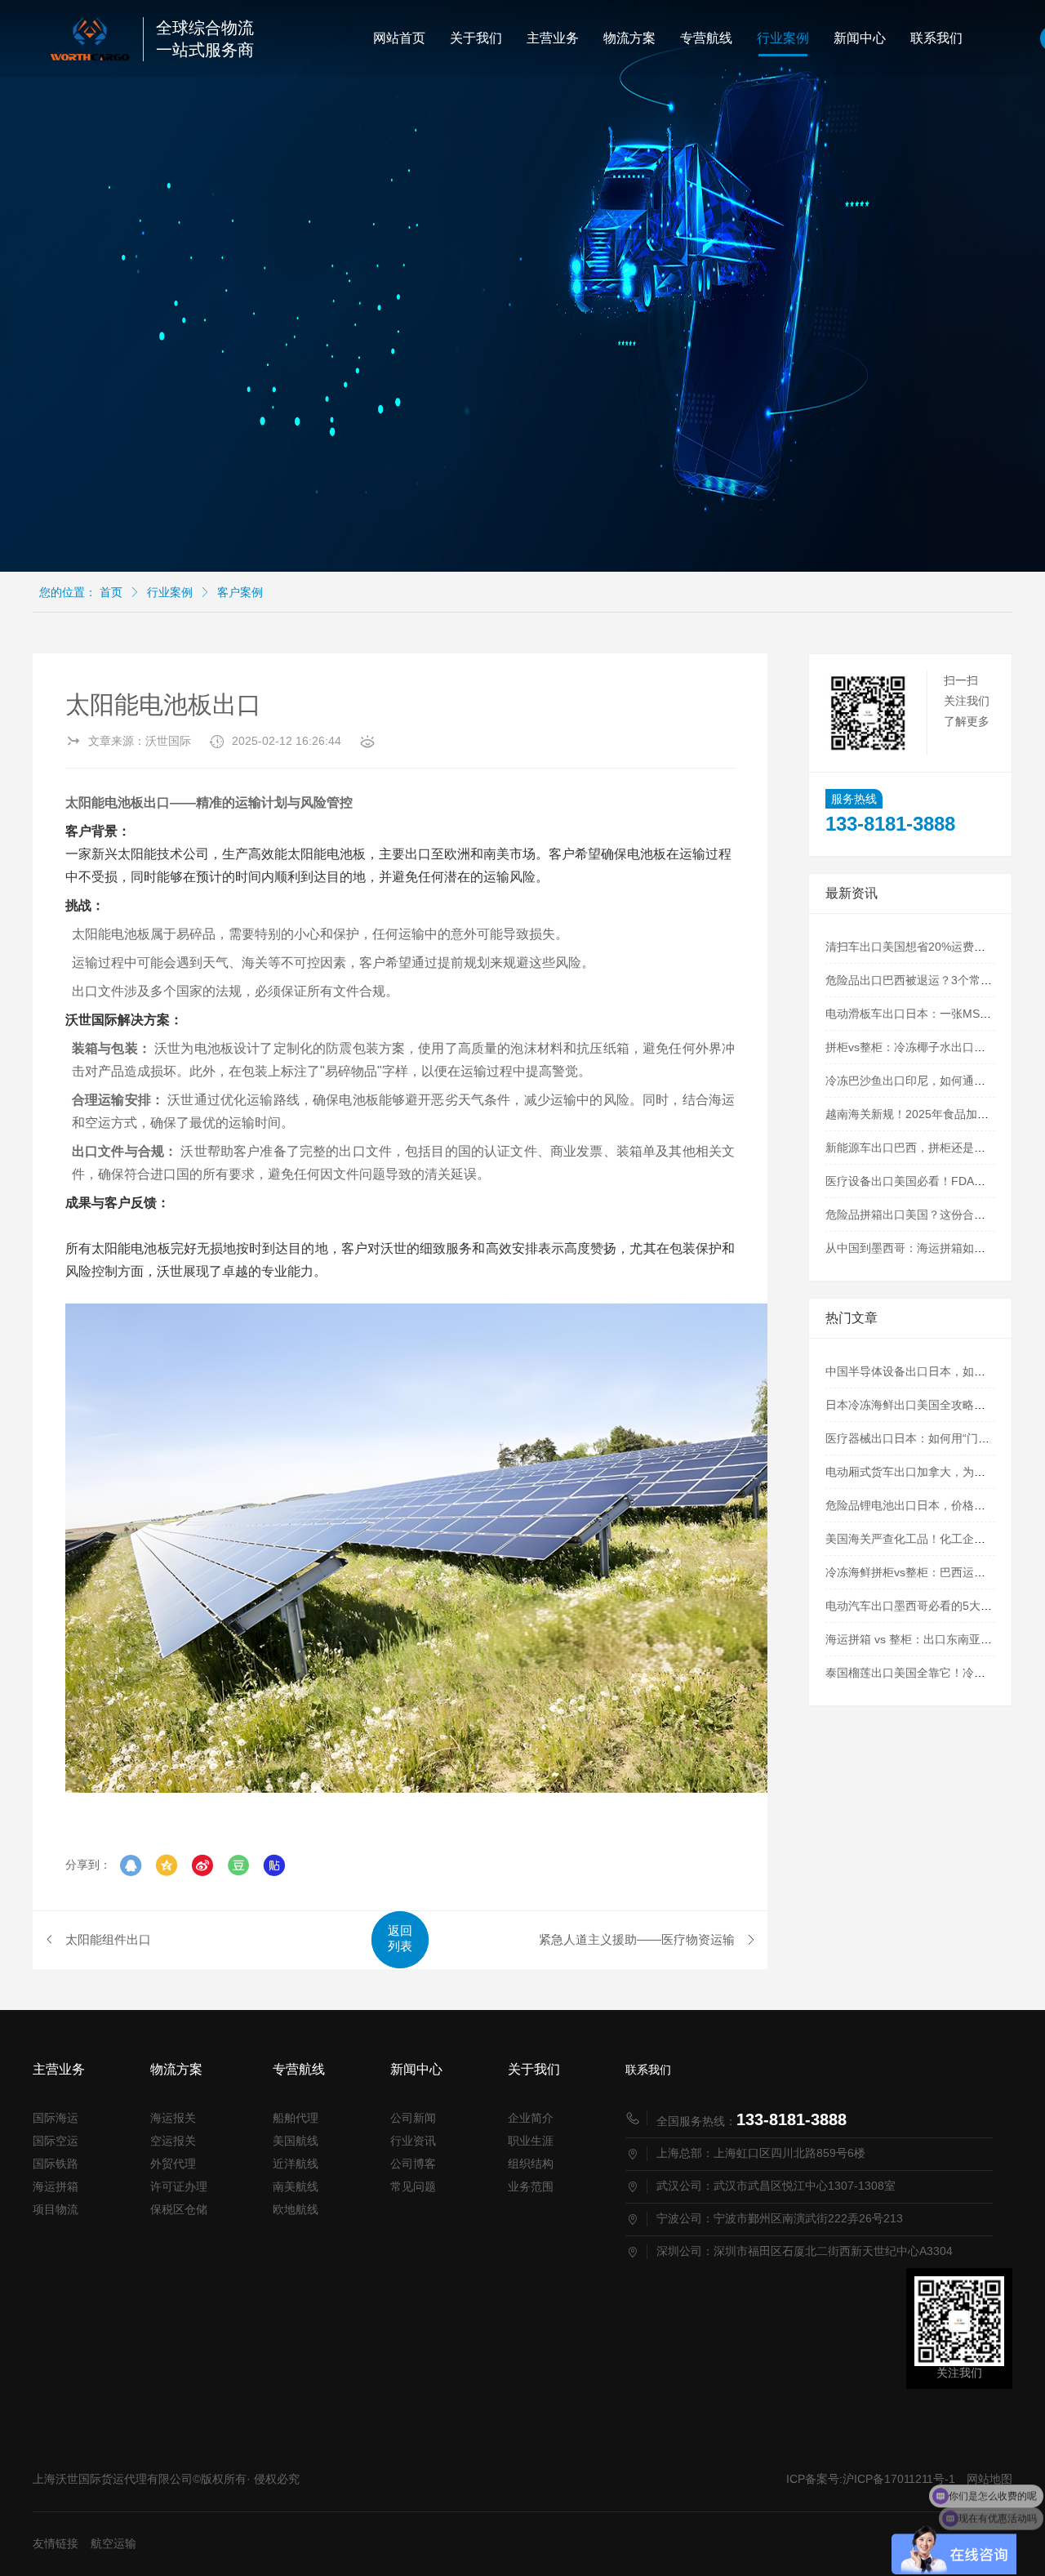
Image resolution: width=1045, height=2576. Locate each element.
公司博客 (413, 2164)
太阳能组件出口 (108, 1939)
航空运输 (113, 2543)
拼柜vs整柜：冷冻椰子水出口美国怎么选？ (934, 1047)
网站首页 (399, 38)
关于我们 (476, 38)
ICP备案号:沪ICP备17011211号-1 (871, 2479)
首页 (111, 592)
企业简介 (531, 2118)
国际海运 (56, 2118)
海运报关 (173, 2118)
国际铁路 (56, 2164)
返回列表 (400, 1938)
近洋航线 (296, 2164)
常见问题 (413, 2186)
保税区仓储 (179, 2209)
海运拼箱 (56, 2186)
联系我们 (936, 38)
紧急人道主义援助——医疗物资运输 (637, 1939)
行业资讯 (413, 2141)
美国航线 (296, 2141)
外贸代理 (173, 2164)
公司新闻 (413, 2118)
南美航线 (296, 2186)
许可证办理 (179, 2186)
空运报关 (173, 2141)
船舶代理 (296, 2118)
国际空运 (56, 2141)
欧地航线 (296, 2209)
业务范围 (531, 2186)
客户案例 (240, 592)
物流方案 (629, 38)
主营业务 (553, 38)
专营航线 (706, 38)
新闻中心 (860, 38)
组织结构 (531, 2164)
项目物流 (56, 2209)
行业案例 (783, 38)
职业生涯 (531, 2141)
